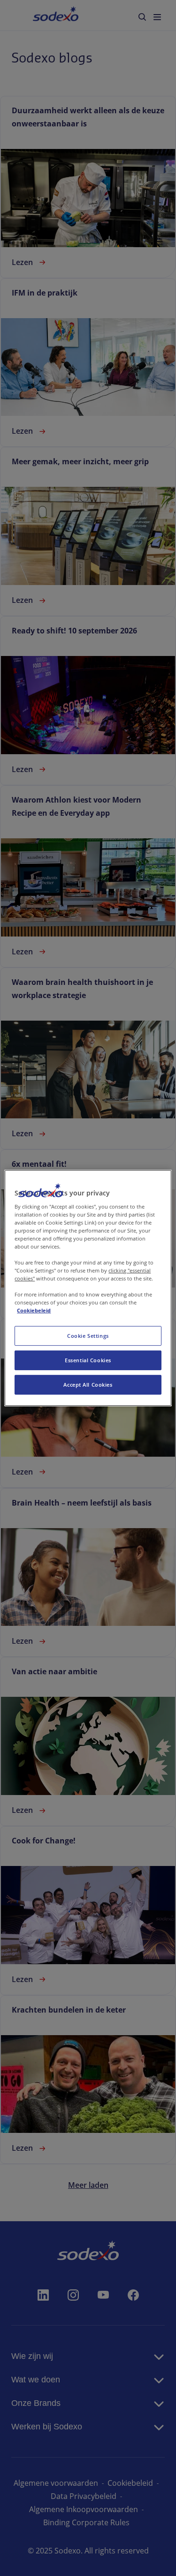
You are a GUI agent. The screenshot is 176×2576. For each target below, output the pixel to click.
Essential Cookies (88, 1360)
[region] (88, 1288)
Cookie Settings (88, 1336)
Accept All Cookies (88, 1385)
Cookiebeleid (34, 1310)
